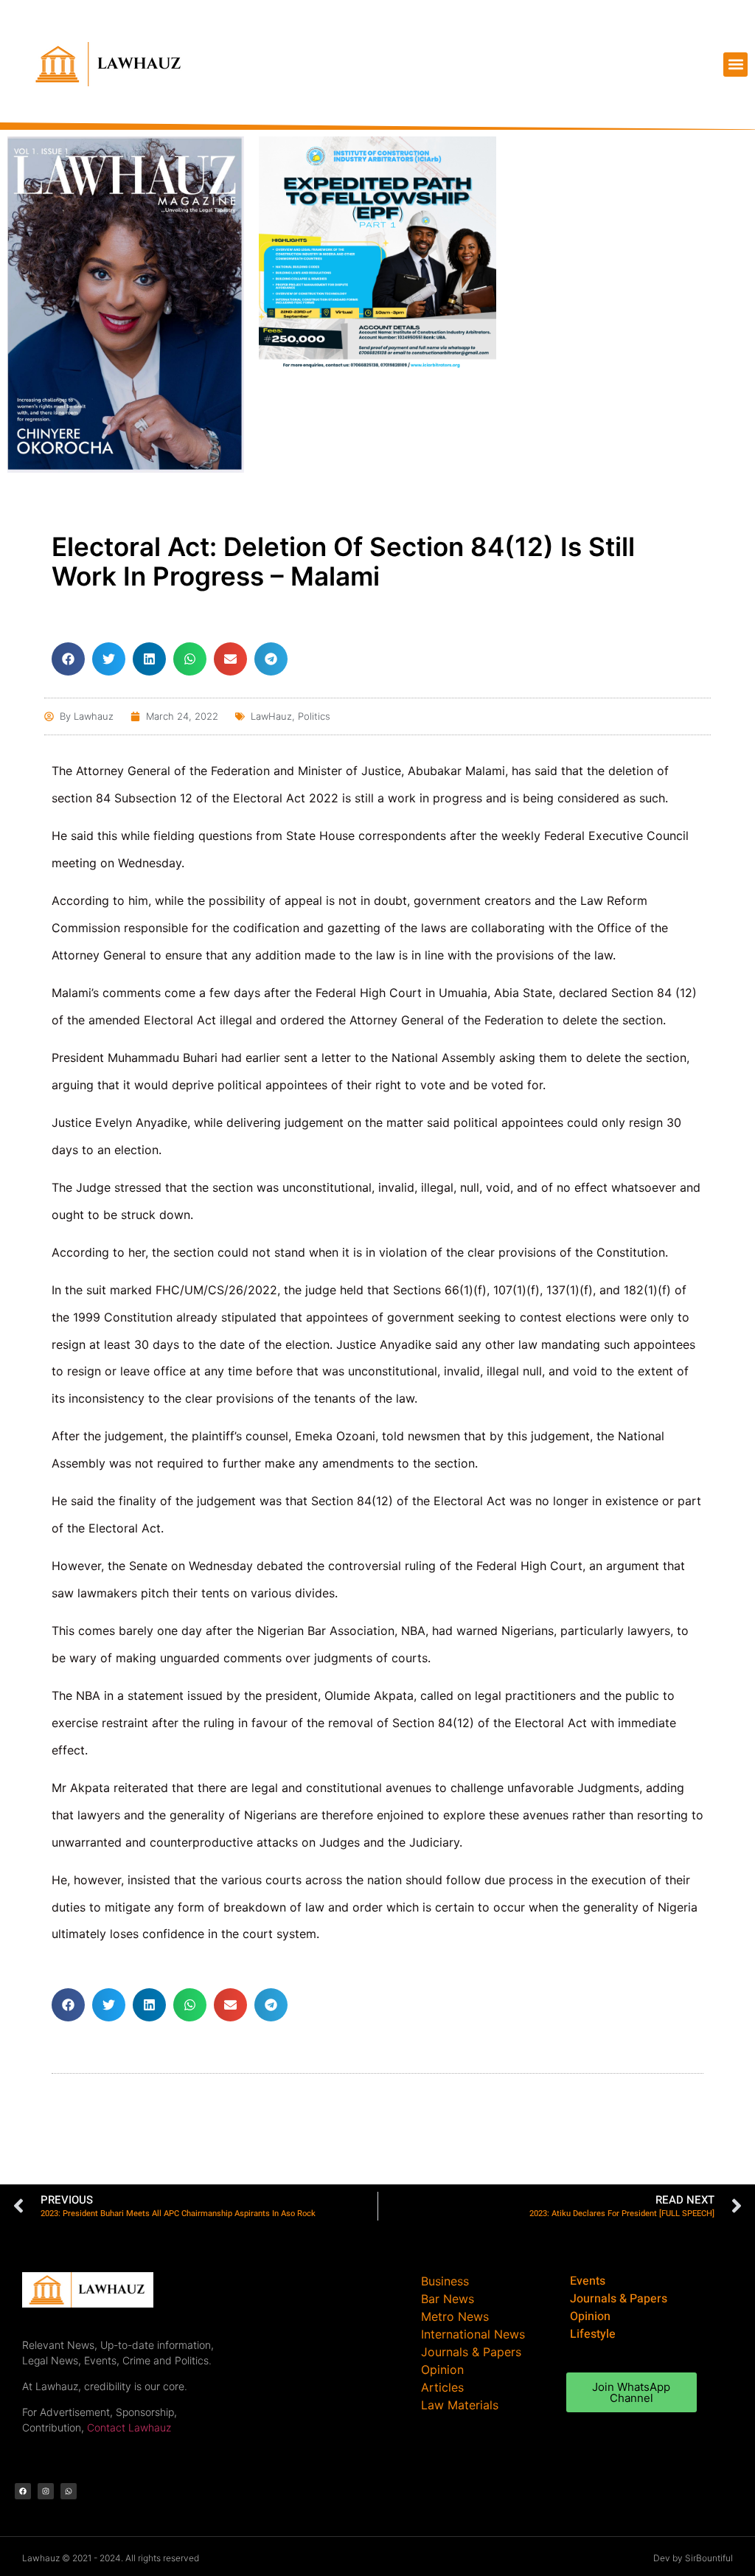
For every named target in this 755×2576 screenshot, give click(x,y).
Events (588, 2281)
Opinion (590, 2316)
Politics (314, 716)
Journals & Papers (619, 2299)
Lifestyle (593, 2334)
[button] (735, 65)
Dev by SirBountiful (693, 2558)
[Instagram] (46, 2491)
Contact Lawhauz (129, 2427)
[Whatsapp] (69, 2491)
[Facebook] (23, 2491)
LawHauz (271, 716)
